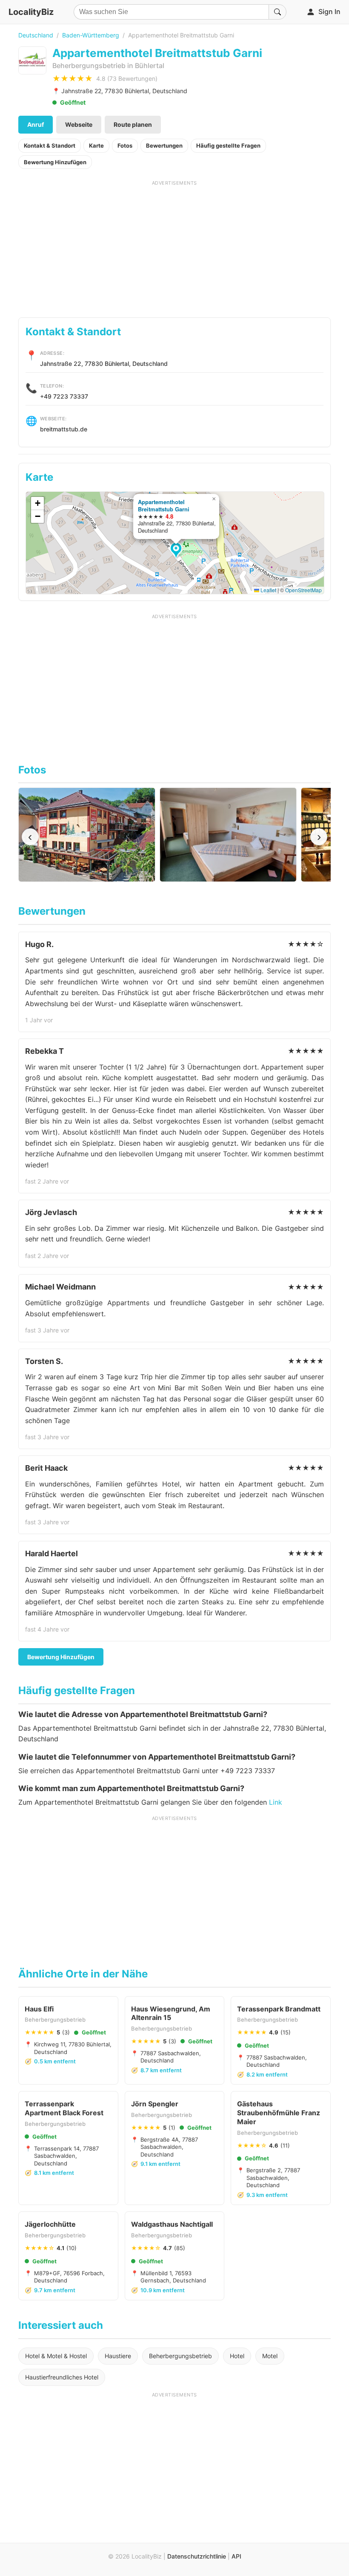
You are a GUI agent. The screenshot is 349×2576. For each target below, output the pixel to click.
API (236, 2556)
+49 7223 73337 (64, 396)
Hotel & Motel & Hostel (56, 2356)
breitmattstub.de (64, 429)
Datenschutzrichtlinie (197, 2556)
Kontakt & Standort (50, 145)
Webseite (79, 124)
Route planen (133, 124)
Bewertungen (164, 145)
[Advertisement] (174, 246)
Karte (96, 145)
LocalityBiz (31, 12)
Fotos (125, 145)
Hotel (237, 2356)
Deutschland (36, 35)
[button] (177, 551)
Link (276, 1802)
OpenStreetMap (303, 590)
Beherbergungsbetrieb (180, 2356)
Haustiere (118, 2356)
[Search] (277, 12)
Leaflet (268, 590)
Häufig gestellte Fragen (228, 145)
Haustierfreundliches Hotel (62, 2377)
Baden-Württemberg (91, 35)
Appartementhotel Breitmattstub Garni (164, 505)
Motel (270, 2356)
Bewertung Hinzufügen (55, 162)
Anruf (36, 124)
